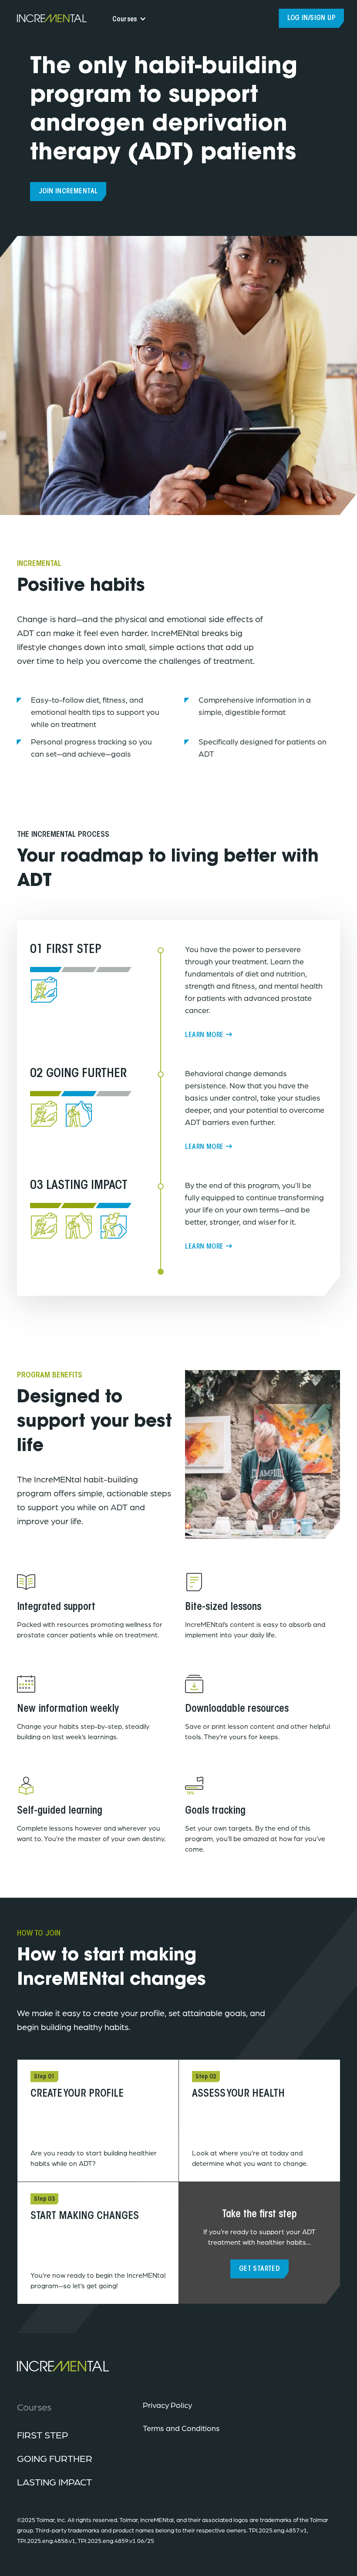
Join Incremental (68, 192)
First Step (43, 2435)
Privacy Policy (167, 2405)
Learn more (204, 1035)
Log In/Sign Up (311, 18)
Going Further (55, 2458)
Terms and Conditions (181, 2428)
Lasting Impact (54, 2482)
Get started (259, 2269)
